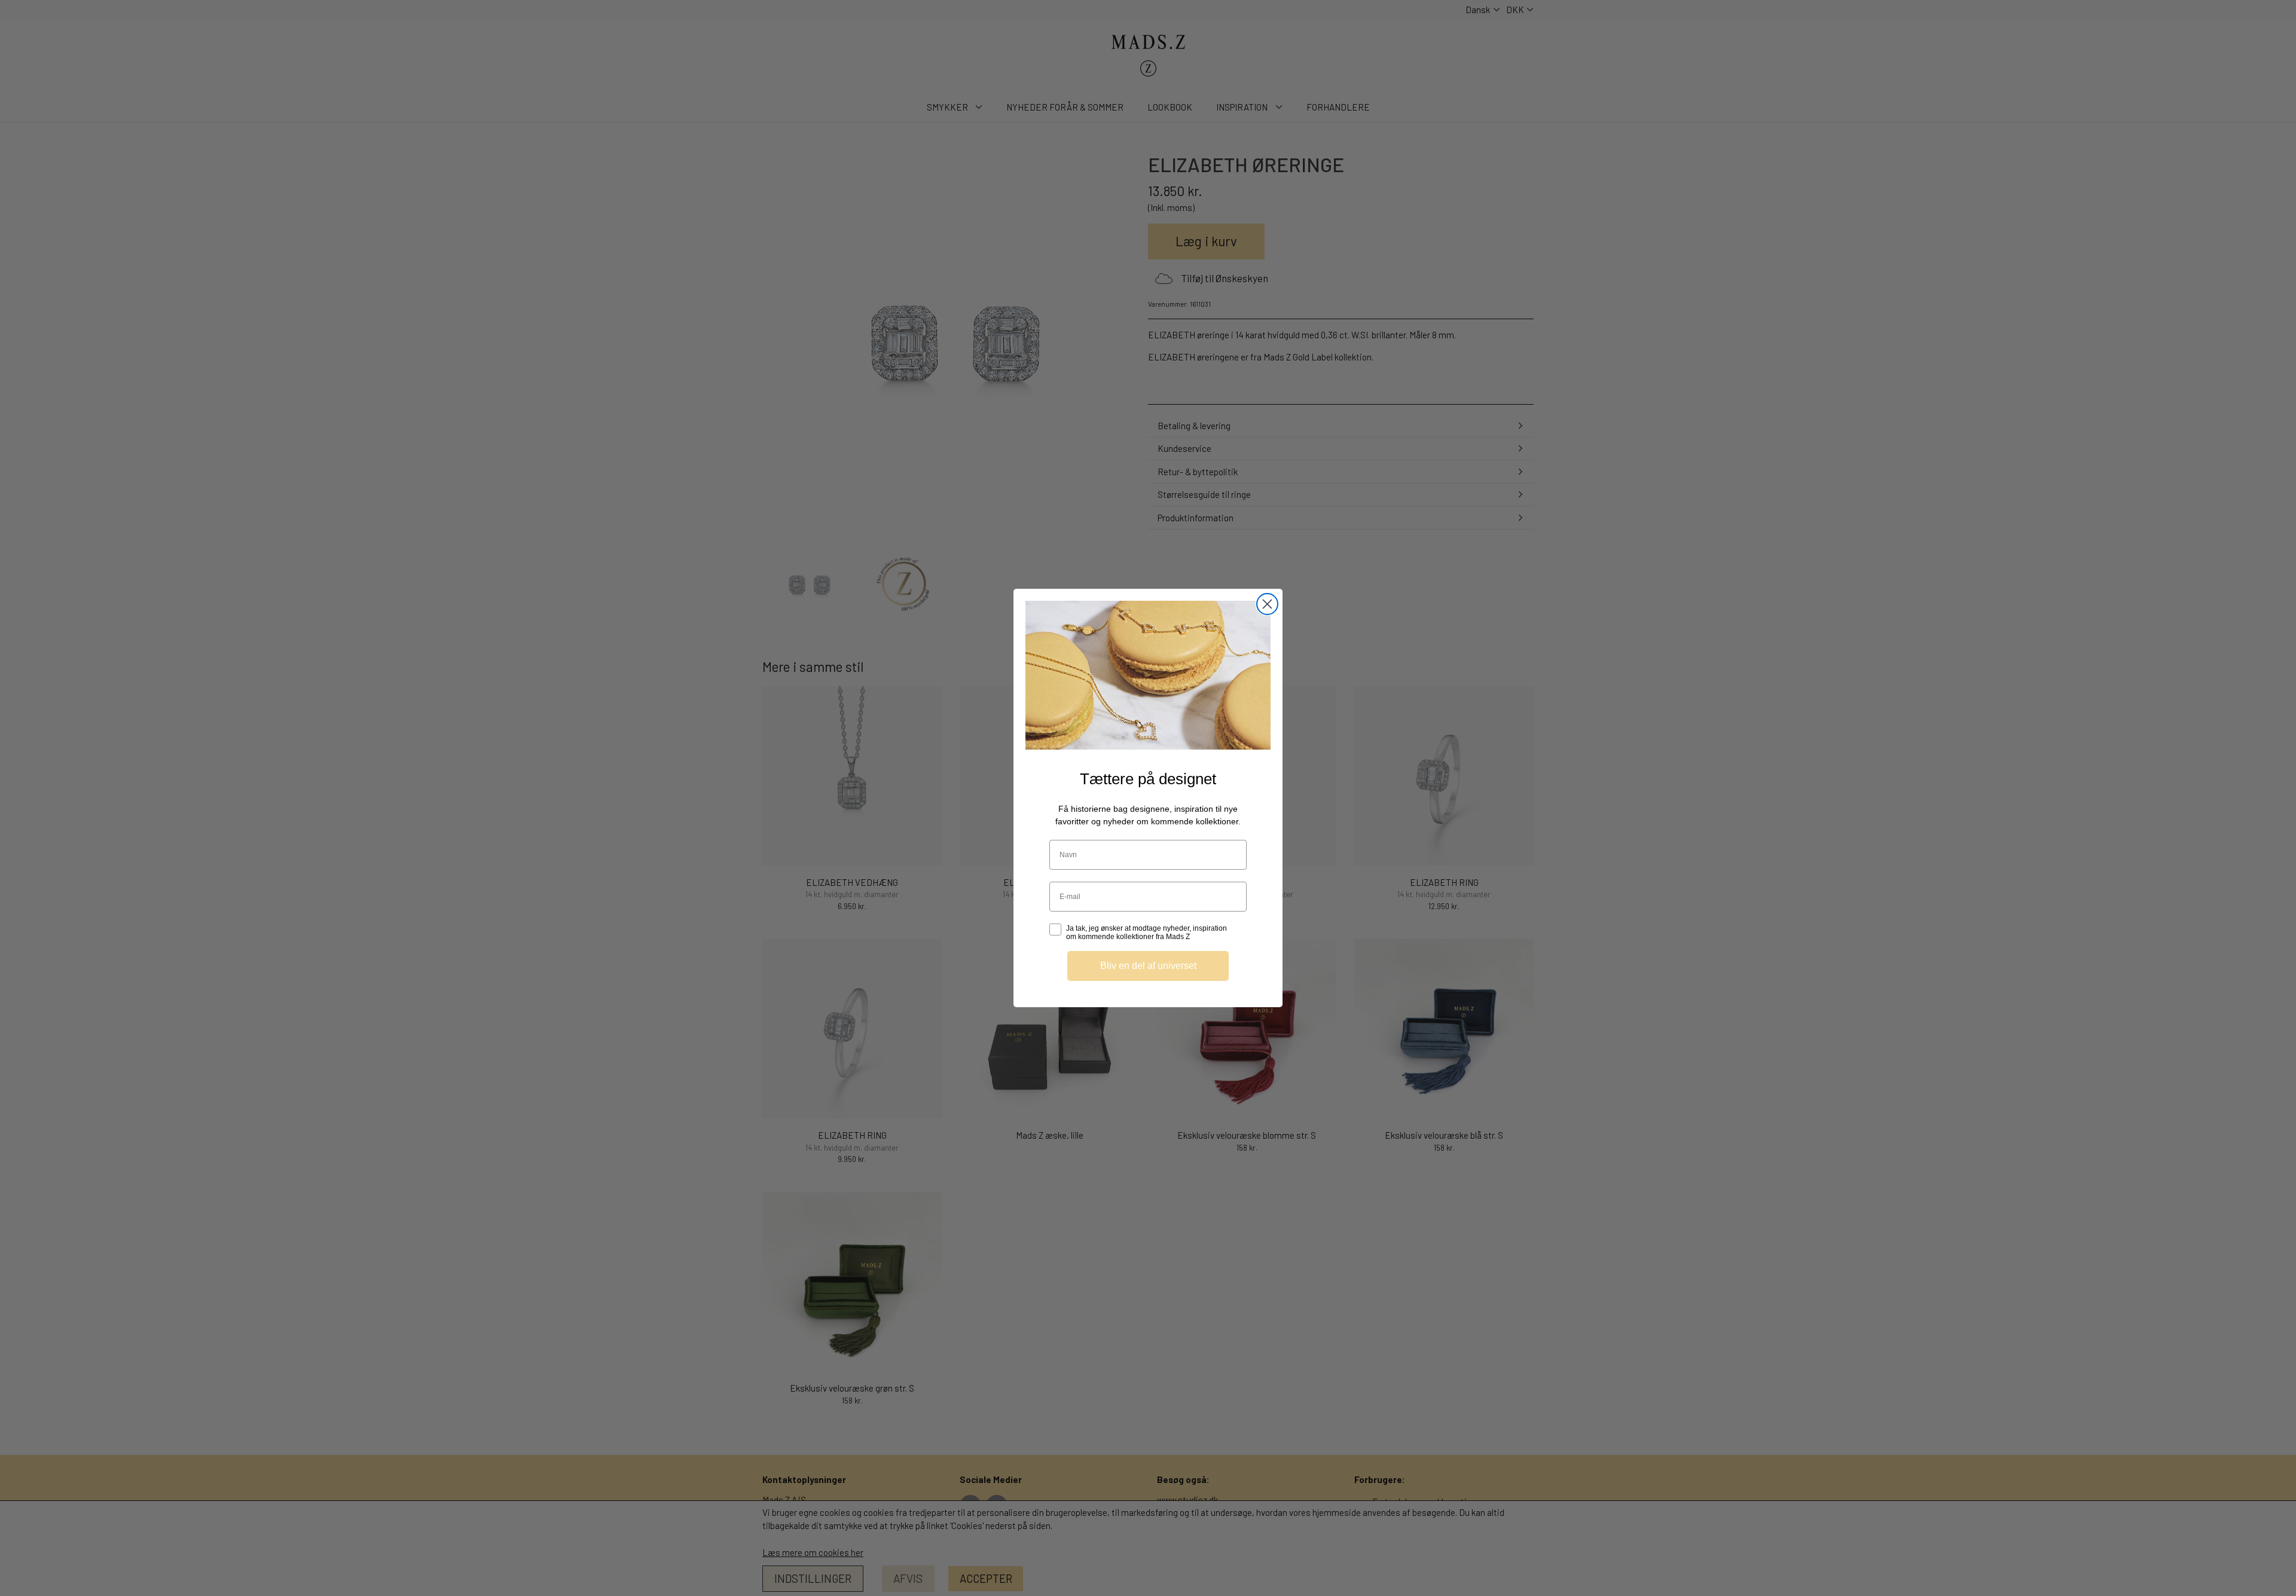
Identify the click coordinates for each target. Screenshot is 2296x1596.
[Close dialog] (1267, 604)
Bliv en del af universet (1148, 966)
